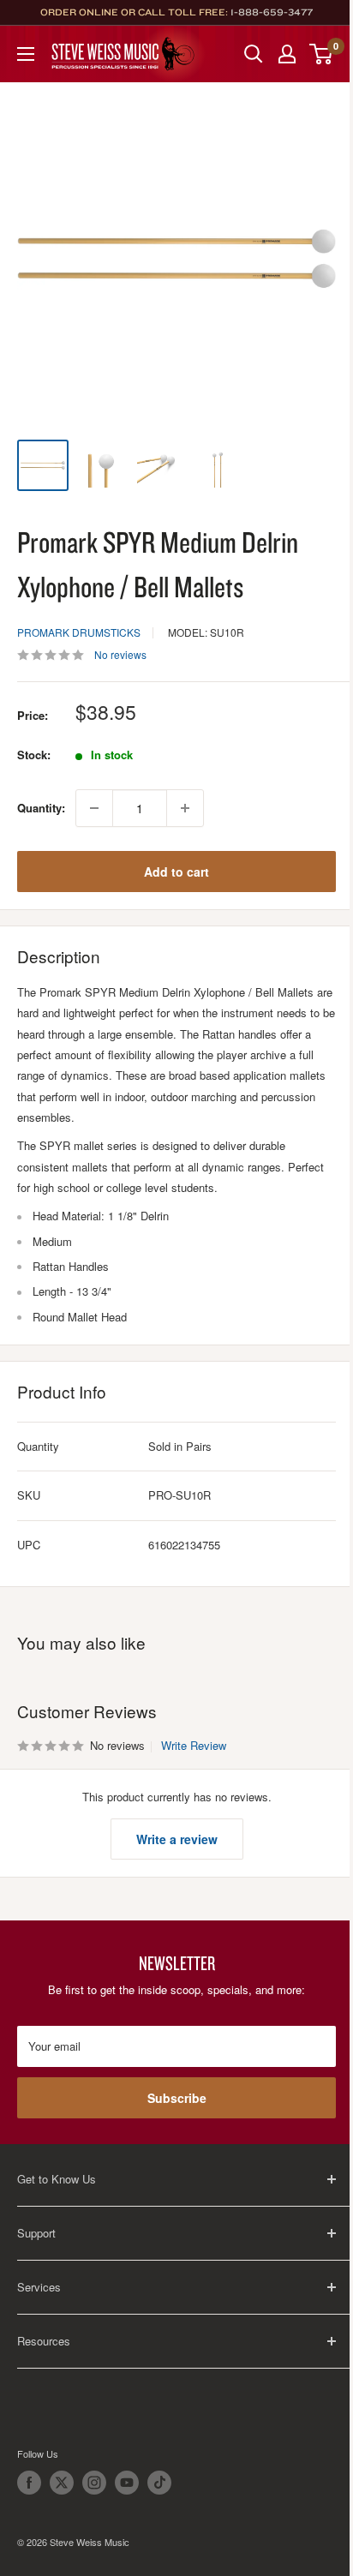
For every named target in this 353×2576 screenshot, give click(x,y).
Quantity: (41, 808)
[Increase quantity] (185, 808)
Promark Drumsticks (79, 632)
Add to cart (176, 872)
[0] (322, 54)
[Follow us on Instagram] (94, 2483)
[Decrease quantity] (94, 808)
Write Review (194, 1745)
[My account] (287, 54)
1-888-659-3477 (272, 12)
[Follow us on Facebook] (29, 2483)
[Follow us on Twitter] (62, 2483)
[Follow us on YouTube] (127, 2483)
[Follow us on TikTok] (159, 2483)
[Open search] (254, 54)
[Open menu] (26, 54)
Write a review (177, 1839)
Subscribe (177, 2098)
